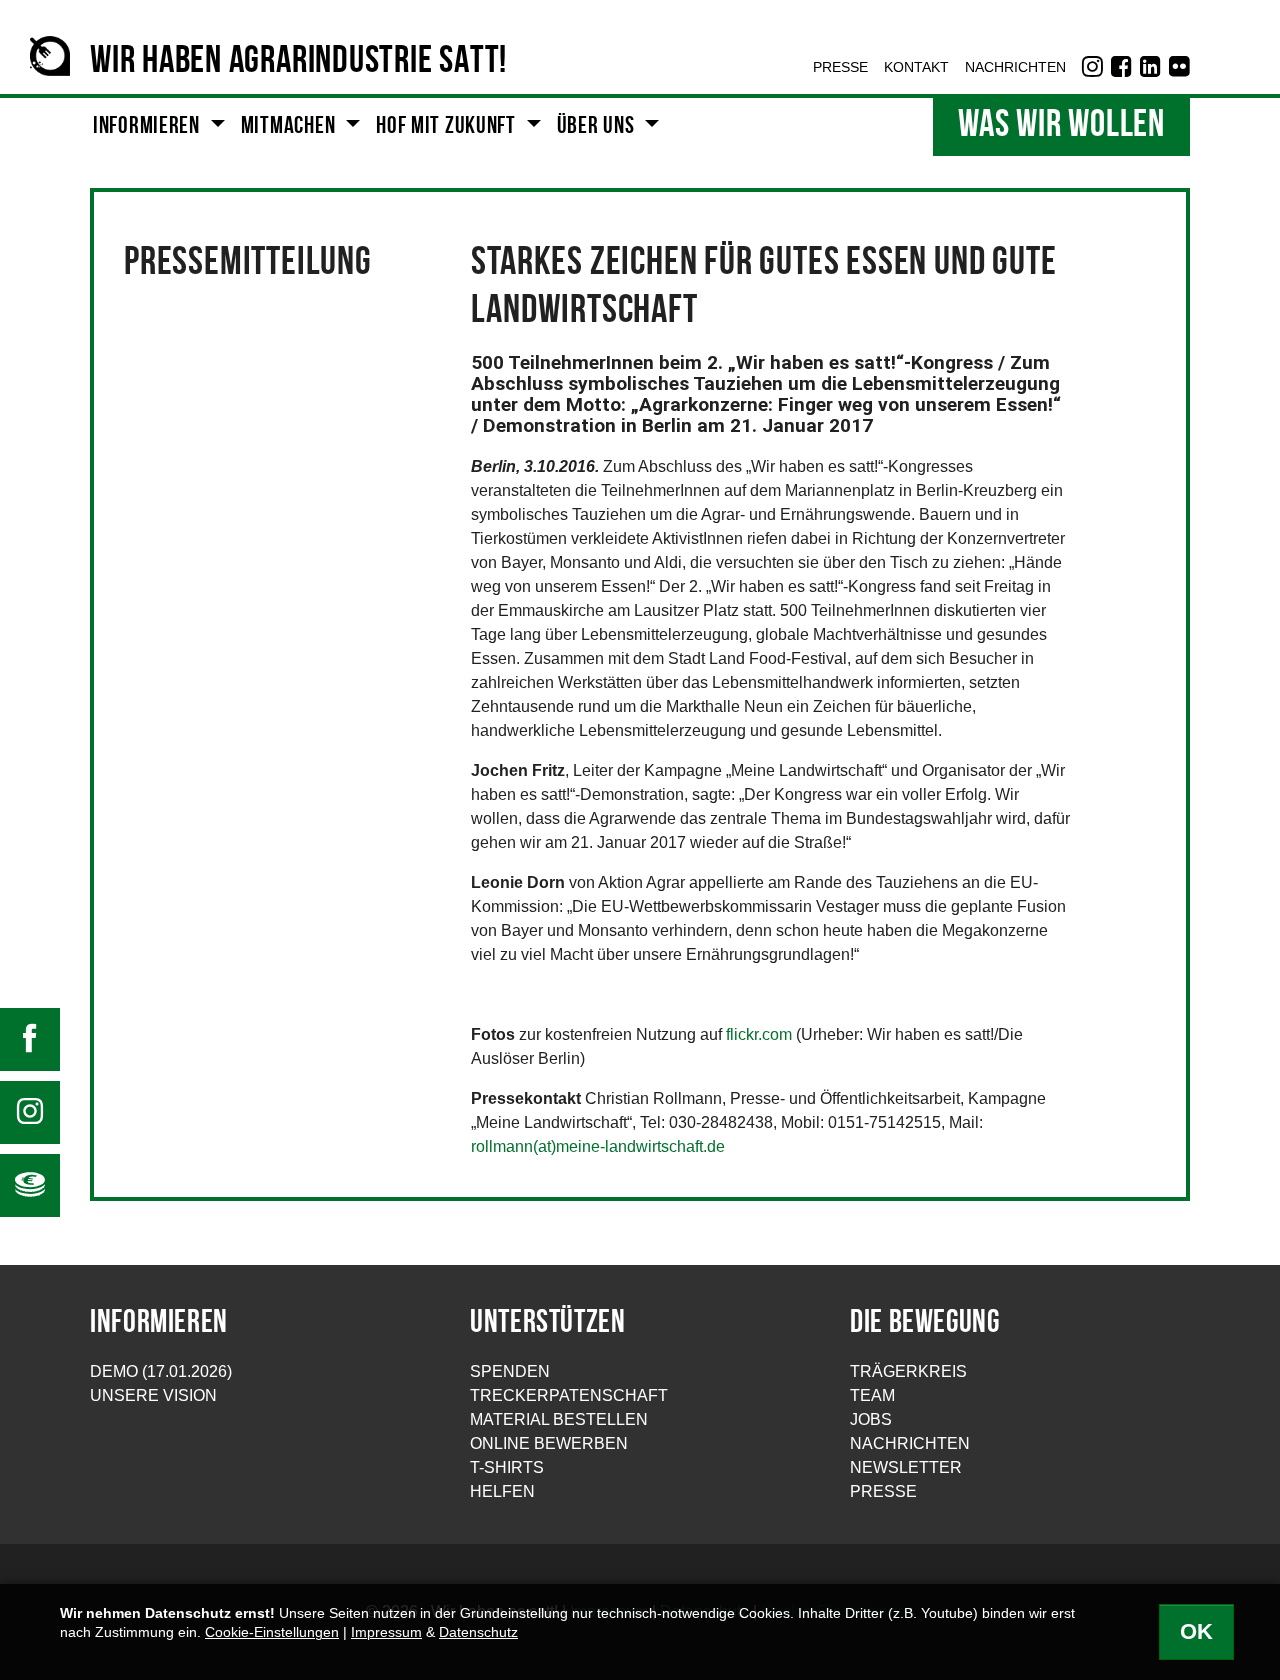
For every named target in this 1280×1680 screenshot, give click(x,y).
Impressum (386, 1632)
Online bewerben (549, 1443)
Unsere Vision (153, 1395)
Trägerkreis (908, 1371)
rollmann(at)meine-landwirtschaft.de (598, 1146)
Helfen (502, 1491)
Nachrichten (910, 1443)
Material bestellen (559, 1419)
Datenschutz (478, 1632)
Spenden (510, 1371)
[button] (159, 127)
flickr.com (759, 1034)
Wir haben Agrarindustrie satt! (298, 62)
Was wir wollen (1061, 126)
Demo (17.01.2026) (161, 1371)
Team (872, 1395)
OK (1196, 1631)
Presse (883, 1491)
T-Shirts (507, 1467)
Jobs (871, 1419)
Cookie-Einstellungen (272, 1632)
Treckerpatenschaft (569, 1395)
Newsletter (906, 1467)
